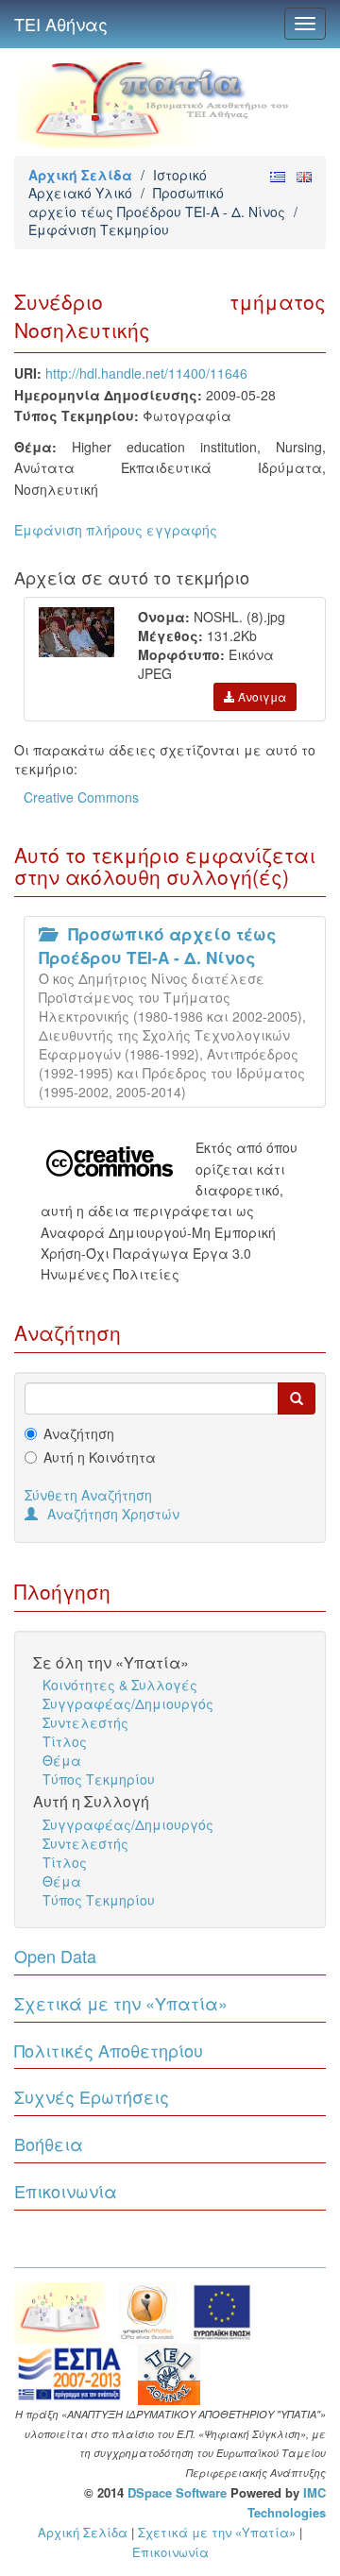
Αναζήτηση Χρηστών (113, 1514)
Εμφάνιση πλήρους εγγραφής (116, 530)
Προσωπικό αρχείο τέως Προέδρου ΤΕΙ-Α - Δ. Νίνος (157, 202)
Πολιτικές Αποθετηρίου (109, 2050)
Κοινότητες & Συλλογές (120, 1685)
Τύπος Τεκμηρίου (99, 1779)
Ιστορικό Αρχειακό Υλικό (118, 184)
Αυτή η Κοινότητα (100, 1457)
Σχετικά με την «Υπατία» (121, 2003)
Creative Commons (81, 797)
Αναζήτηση (79, 1433)
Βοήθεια (49, 2144)
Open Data (55, 1956)
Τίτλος (65, 1741)
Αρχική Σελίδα (80, 175)
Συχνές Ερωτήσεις (92, 2096)
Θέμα (62, 1760)
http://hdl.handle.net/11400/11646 (146, 373)
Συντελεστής (85, 1722)
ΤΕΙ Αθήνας (61, 24)
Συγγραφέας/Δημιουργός (128, 1703)
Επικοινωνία (66, 2191)
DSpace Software (177, 2492)
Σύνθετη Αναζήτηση (88, 1495)
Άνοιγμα (261, 696)
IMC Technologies (287, 2502)
